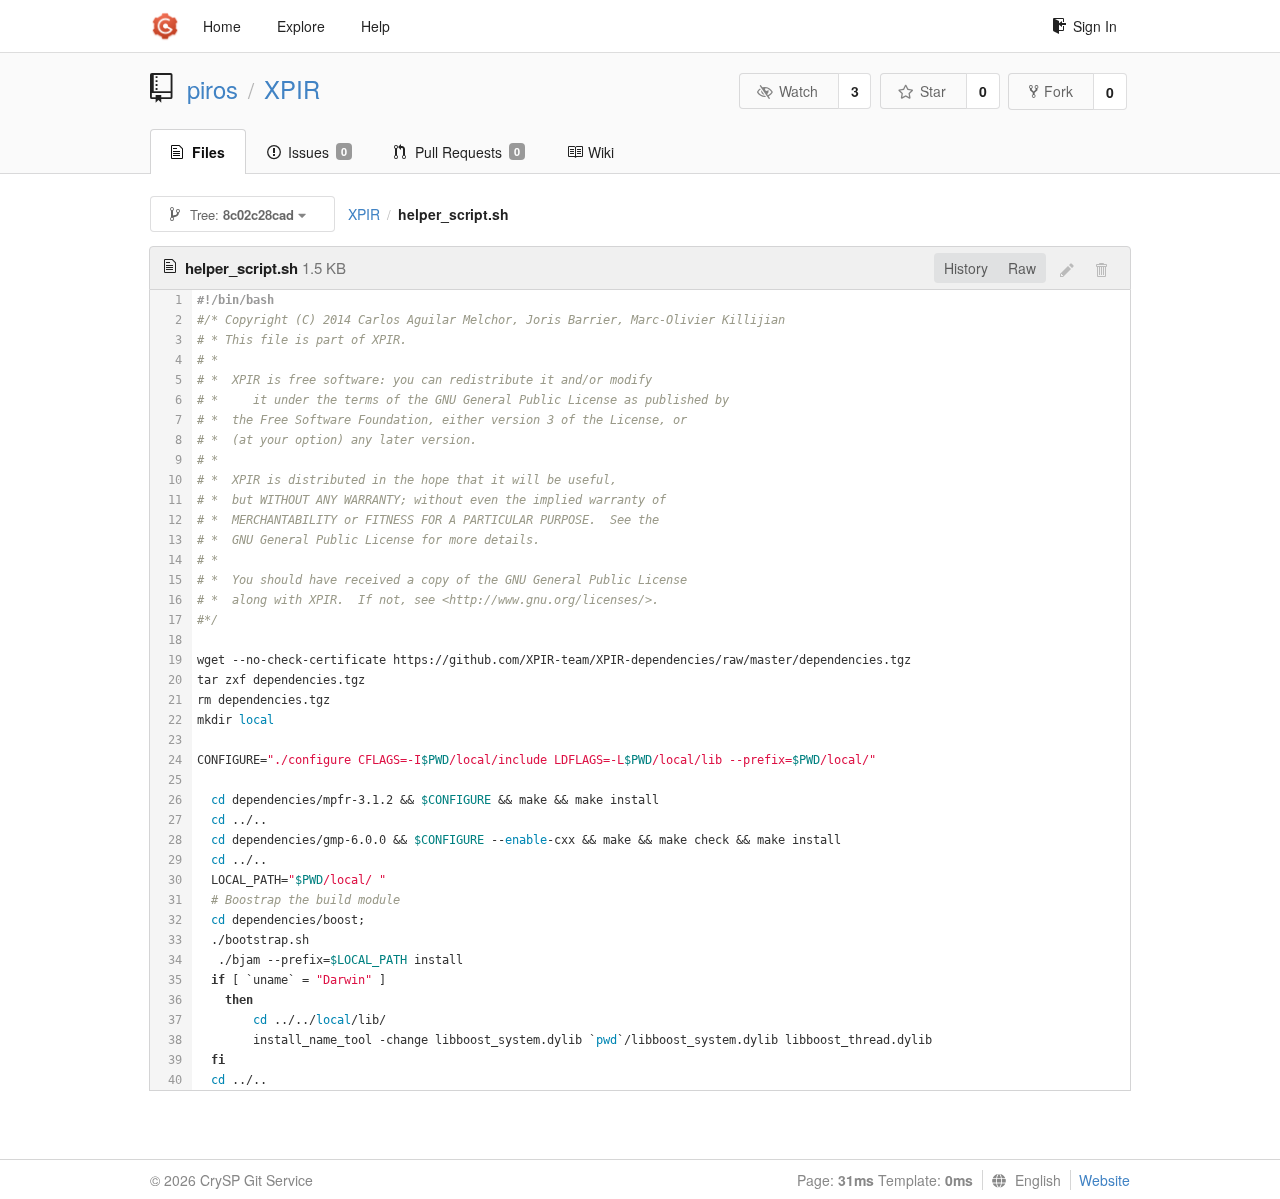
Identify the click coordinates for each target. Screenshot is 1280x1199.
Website (1104, 1180)
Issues (317, 152)
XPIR (292, 89)
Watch (798, 91)
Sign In (1095, 26)
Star (933, 91)
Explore (301, 26)
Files (208, 152)
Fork (1058, 91)
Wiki (601, 152)
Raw (1022, 268)
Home (222, 26)
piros (212, 89)
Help (375, 26)
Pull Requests (467, 152)
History (966, 268)
